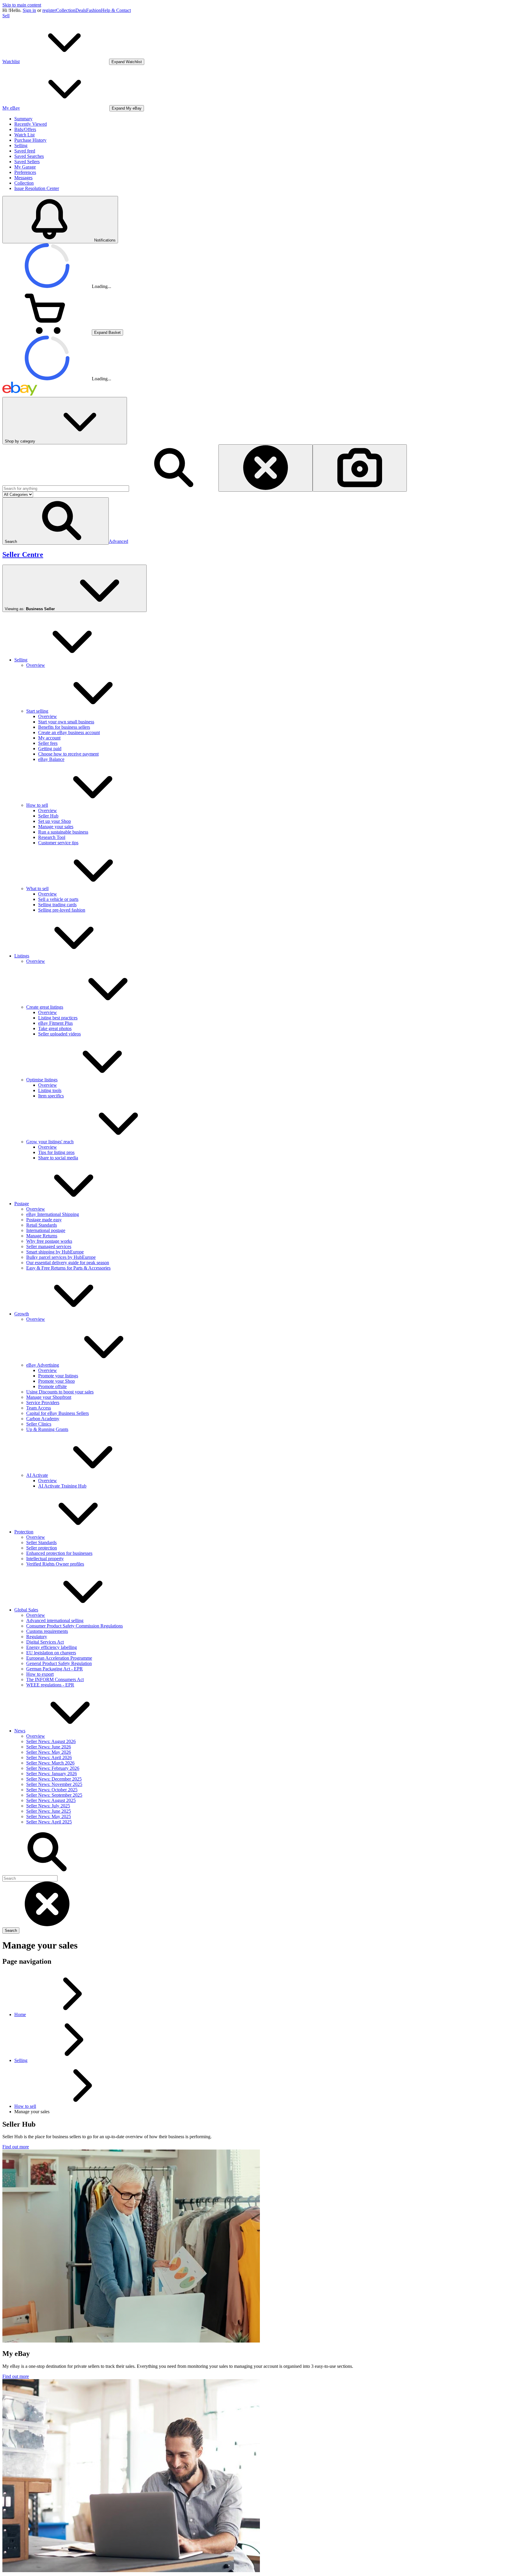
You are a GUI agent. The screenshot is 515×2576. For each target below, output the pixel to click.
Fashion (94, 10)
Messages (23, 178)
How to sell (25, 2106)
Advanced (118, 541)
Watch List (24, 135)
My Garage (25, 167)
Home (20, 2014)
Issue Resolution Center (37, 188)
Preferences (25, 172)
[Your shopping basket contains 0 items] (47, 332)
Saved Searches (29, 156)
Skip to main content (22, 5)
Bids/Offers (25, 129)
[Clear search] (266, 468)
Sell (6, 16)
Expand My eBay (127, 108)
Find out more (16, 2147)
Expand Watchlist (127, 62)
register (49, 10)
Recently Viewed (31, 124)
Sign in (29, 10)
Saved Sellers (27, 162)
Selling (21, 145)
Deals (81, 10)
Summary (23, 119)
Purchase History (30, 140)
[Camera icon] (360, 468)
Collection (66, 10)
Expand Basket (107, 332)
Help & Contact (116, 10)
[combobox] (66, 489)
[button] (56, 521)
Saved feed (25, 151)
